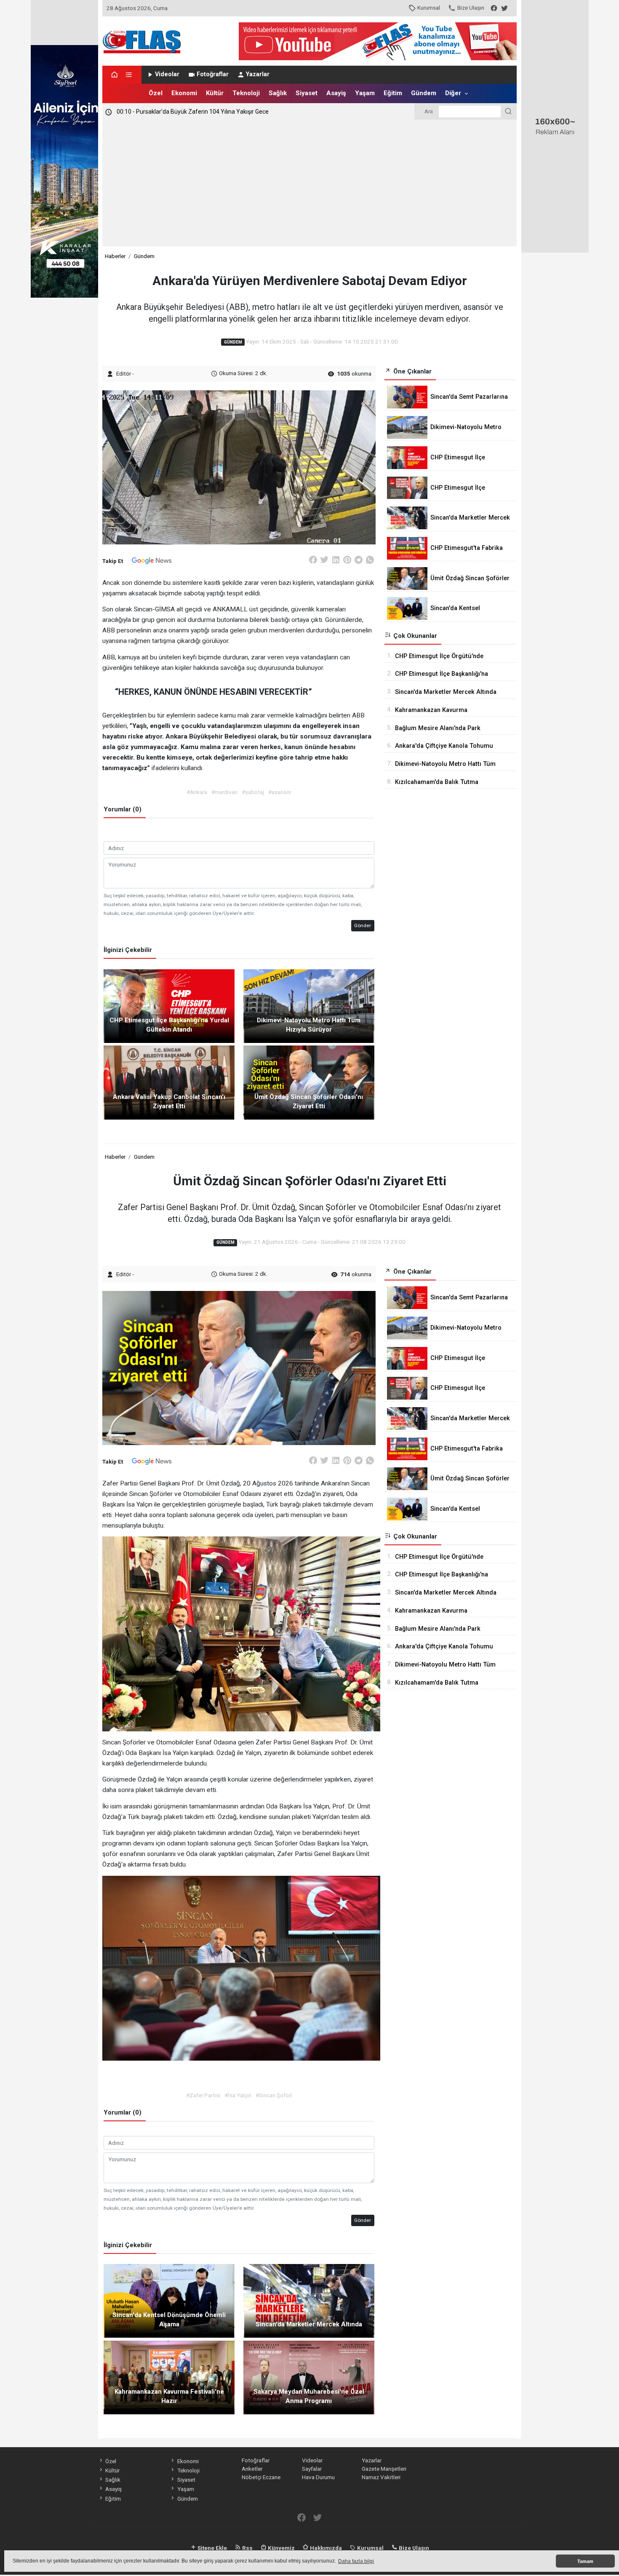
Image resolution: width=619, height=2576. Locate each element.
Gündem (424, 93)
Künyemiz (281, 2548)
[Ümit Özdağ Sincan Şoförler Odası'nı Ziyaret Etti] (309, 1082)
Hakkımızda (325, 2548)
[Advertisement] (310, 183)
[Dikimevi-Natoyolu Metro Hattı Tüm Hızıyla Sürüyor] (309, 1005)
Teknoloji (246, 93)
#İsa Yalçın (238, 2095)
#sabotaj (253, 792)
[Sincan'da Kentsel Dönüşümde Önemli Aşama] (169, 2300)
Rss (247, 2548)
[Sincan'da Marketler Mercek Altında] (309, 2300)
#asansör (280, 792)
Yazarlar (258, 74)
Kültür (215, 93)
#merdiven (224, 792)
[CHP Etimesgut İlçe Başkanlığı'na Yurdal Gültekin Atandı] (169, 1005)
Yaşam (365, 93)
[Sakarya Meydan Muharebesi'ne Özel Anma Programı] (309, 2377)
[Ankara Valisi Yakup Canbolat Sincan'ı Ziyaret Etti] (169, 1082)
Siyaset (307, 93)
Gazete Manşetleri (384, 2469)
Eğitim (393, 93)
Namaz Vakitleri (381, 2477)
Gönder (363, 925)
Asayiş (336, 93)
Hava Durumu (318, 2477)
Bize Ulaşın (471, 8)
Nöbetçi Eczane (261, 2477)
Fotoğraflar (213, 74)
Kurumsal (429, 8)
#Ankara (197, 792)
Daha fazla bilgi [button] (356, 2561)
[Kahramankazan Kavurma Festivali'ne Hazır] (169, 2377)
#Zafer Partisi (203, 2095)
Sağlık (278, 93)
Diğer (453, 93)
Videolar (167, 74)
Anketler (252, 2469)
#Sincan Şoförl (274, 2095)
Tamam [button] (585, 2561)
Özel (156, 93)
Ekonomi (184, 93)
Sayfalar (312, 2469)
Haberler (115, 256)
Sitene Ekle (212, 2548)
